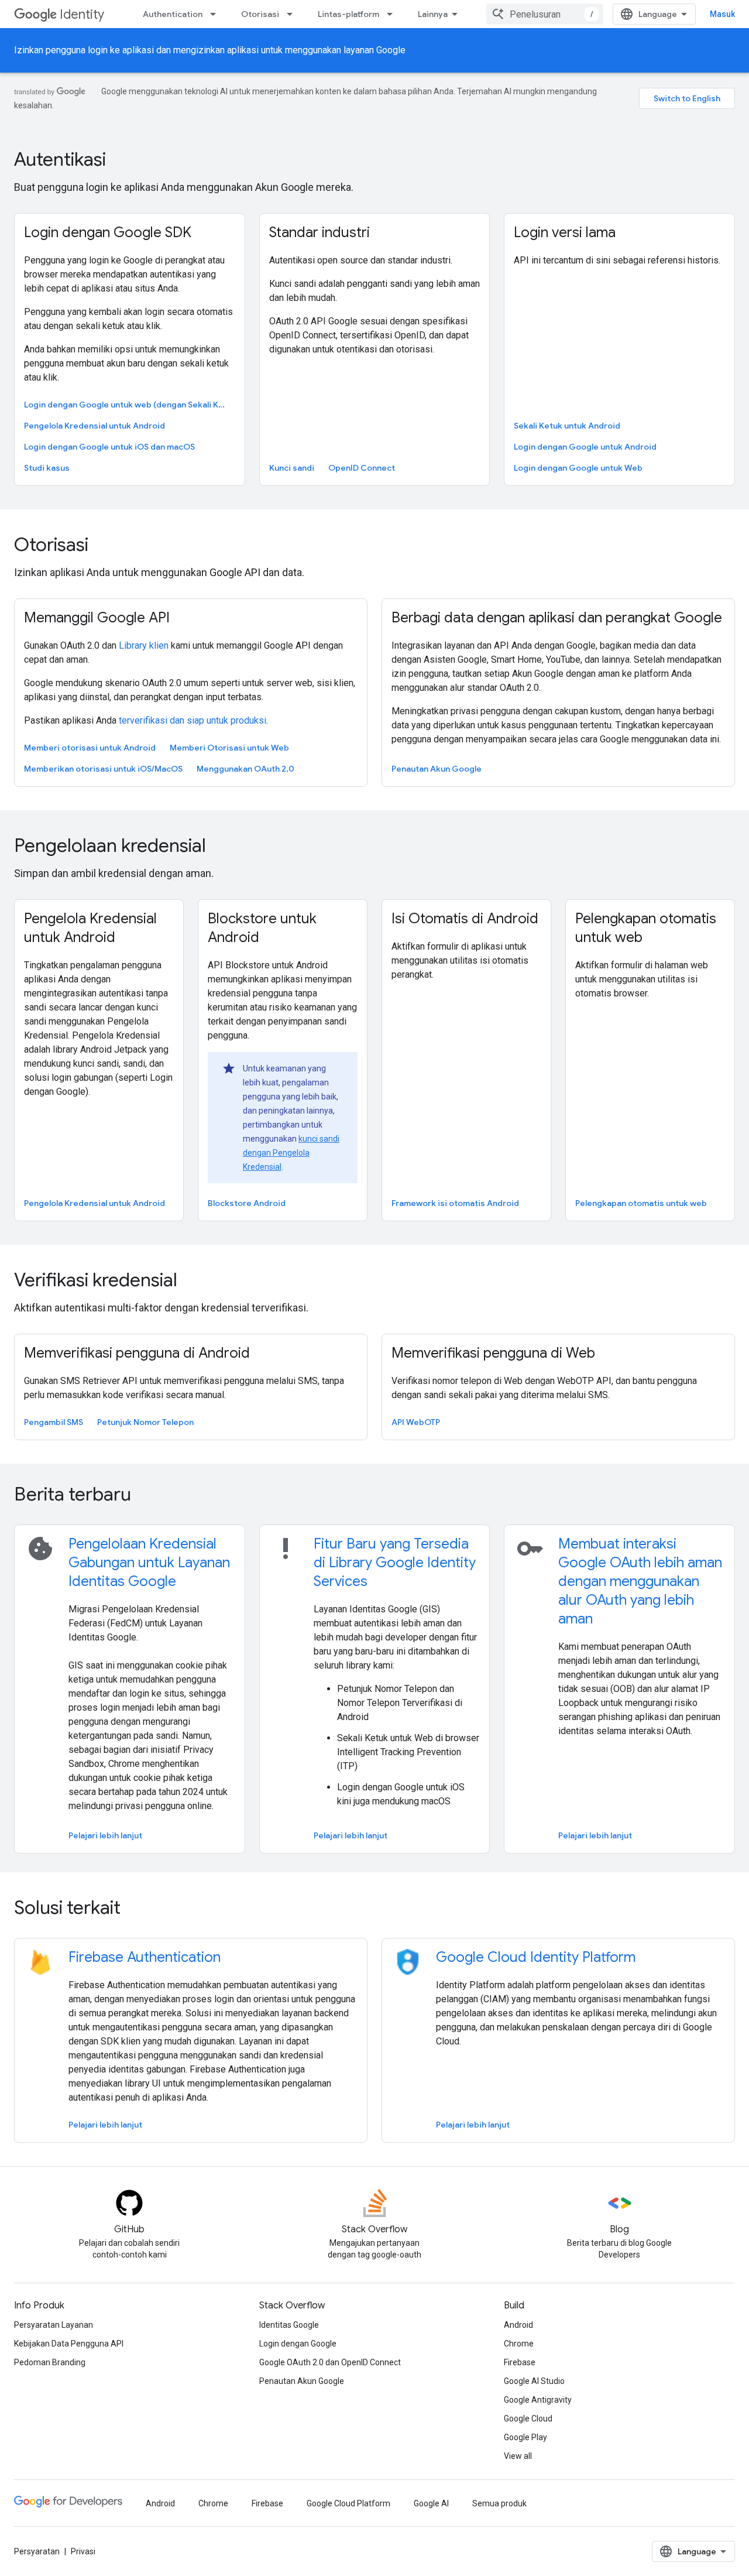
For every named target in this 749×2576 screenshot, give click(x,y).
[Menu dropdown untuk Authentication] (217, 14)
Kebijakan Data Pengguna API (69, 2344)
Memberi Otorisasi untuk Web (229, 748)
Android (518, 2325)
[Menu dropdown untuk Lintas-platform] (393, 14)
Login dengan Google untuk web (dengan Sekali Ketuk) (128, 405)
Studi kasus (47, 468)
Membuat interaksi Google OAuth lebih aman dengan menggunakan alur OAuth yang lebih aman (640, 1581)
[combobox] (545, 14)
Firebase (520, 2362)
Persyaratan (37, 2551)
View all (518, 2456)
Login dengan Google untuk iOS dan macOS (109, 447)
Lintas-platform (348, 14)
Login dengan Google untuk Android (585, 447)
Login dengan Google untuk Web (578, 468)
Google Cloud (528, 2419)
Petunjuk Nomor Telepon (145, 1422)
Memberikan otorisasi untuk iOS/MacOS (103, 769)
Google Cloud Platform (348, 2503)
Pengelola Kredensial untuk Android (95, 426)
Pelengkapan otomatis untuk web (641, 1203)
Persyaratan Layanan (54, 2325)
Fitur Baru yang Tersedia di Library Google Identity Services (395, 1563)
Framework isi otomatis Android (455, 1203)
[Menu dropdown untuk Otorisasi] (293, 14)
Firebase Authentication (145, 1957)
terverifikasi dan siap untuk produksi (193, 720)
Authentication (173, 14)
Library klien (144, 645)
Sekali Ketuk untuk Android (567, 426)
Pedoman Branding (50, 2362)
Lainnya (433, 14)
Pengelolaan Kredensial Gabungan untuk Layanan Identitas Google (149, 1563)
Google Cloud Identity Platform (536, 1957)
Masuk (722, 14)
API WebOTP (416, 1422)
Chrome (519, 2344)
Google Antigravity (538, 2400)
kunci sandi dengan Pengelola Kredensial (291, 1153)
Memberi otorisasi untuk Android (90, 748)
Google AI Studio (534, 2381)
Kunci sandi (292, 468)
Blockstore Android (247, 1203)
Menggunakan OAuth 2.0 (245, 769)
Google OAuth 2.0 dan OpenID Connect (330, 2362)
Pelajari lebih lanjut (105, 1835)
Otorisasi (260, 14)
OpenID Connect (362, 468)
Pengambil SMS (54, 1422)
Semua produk (499, 2503)
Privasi (83, 2551)
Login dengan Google (298, 2344)
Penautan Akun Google (437, 769)
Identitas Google (289, 2325)
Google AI (431, 2503)
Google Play (525, 2437)
